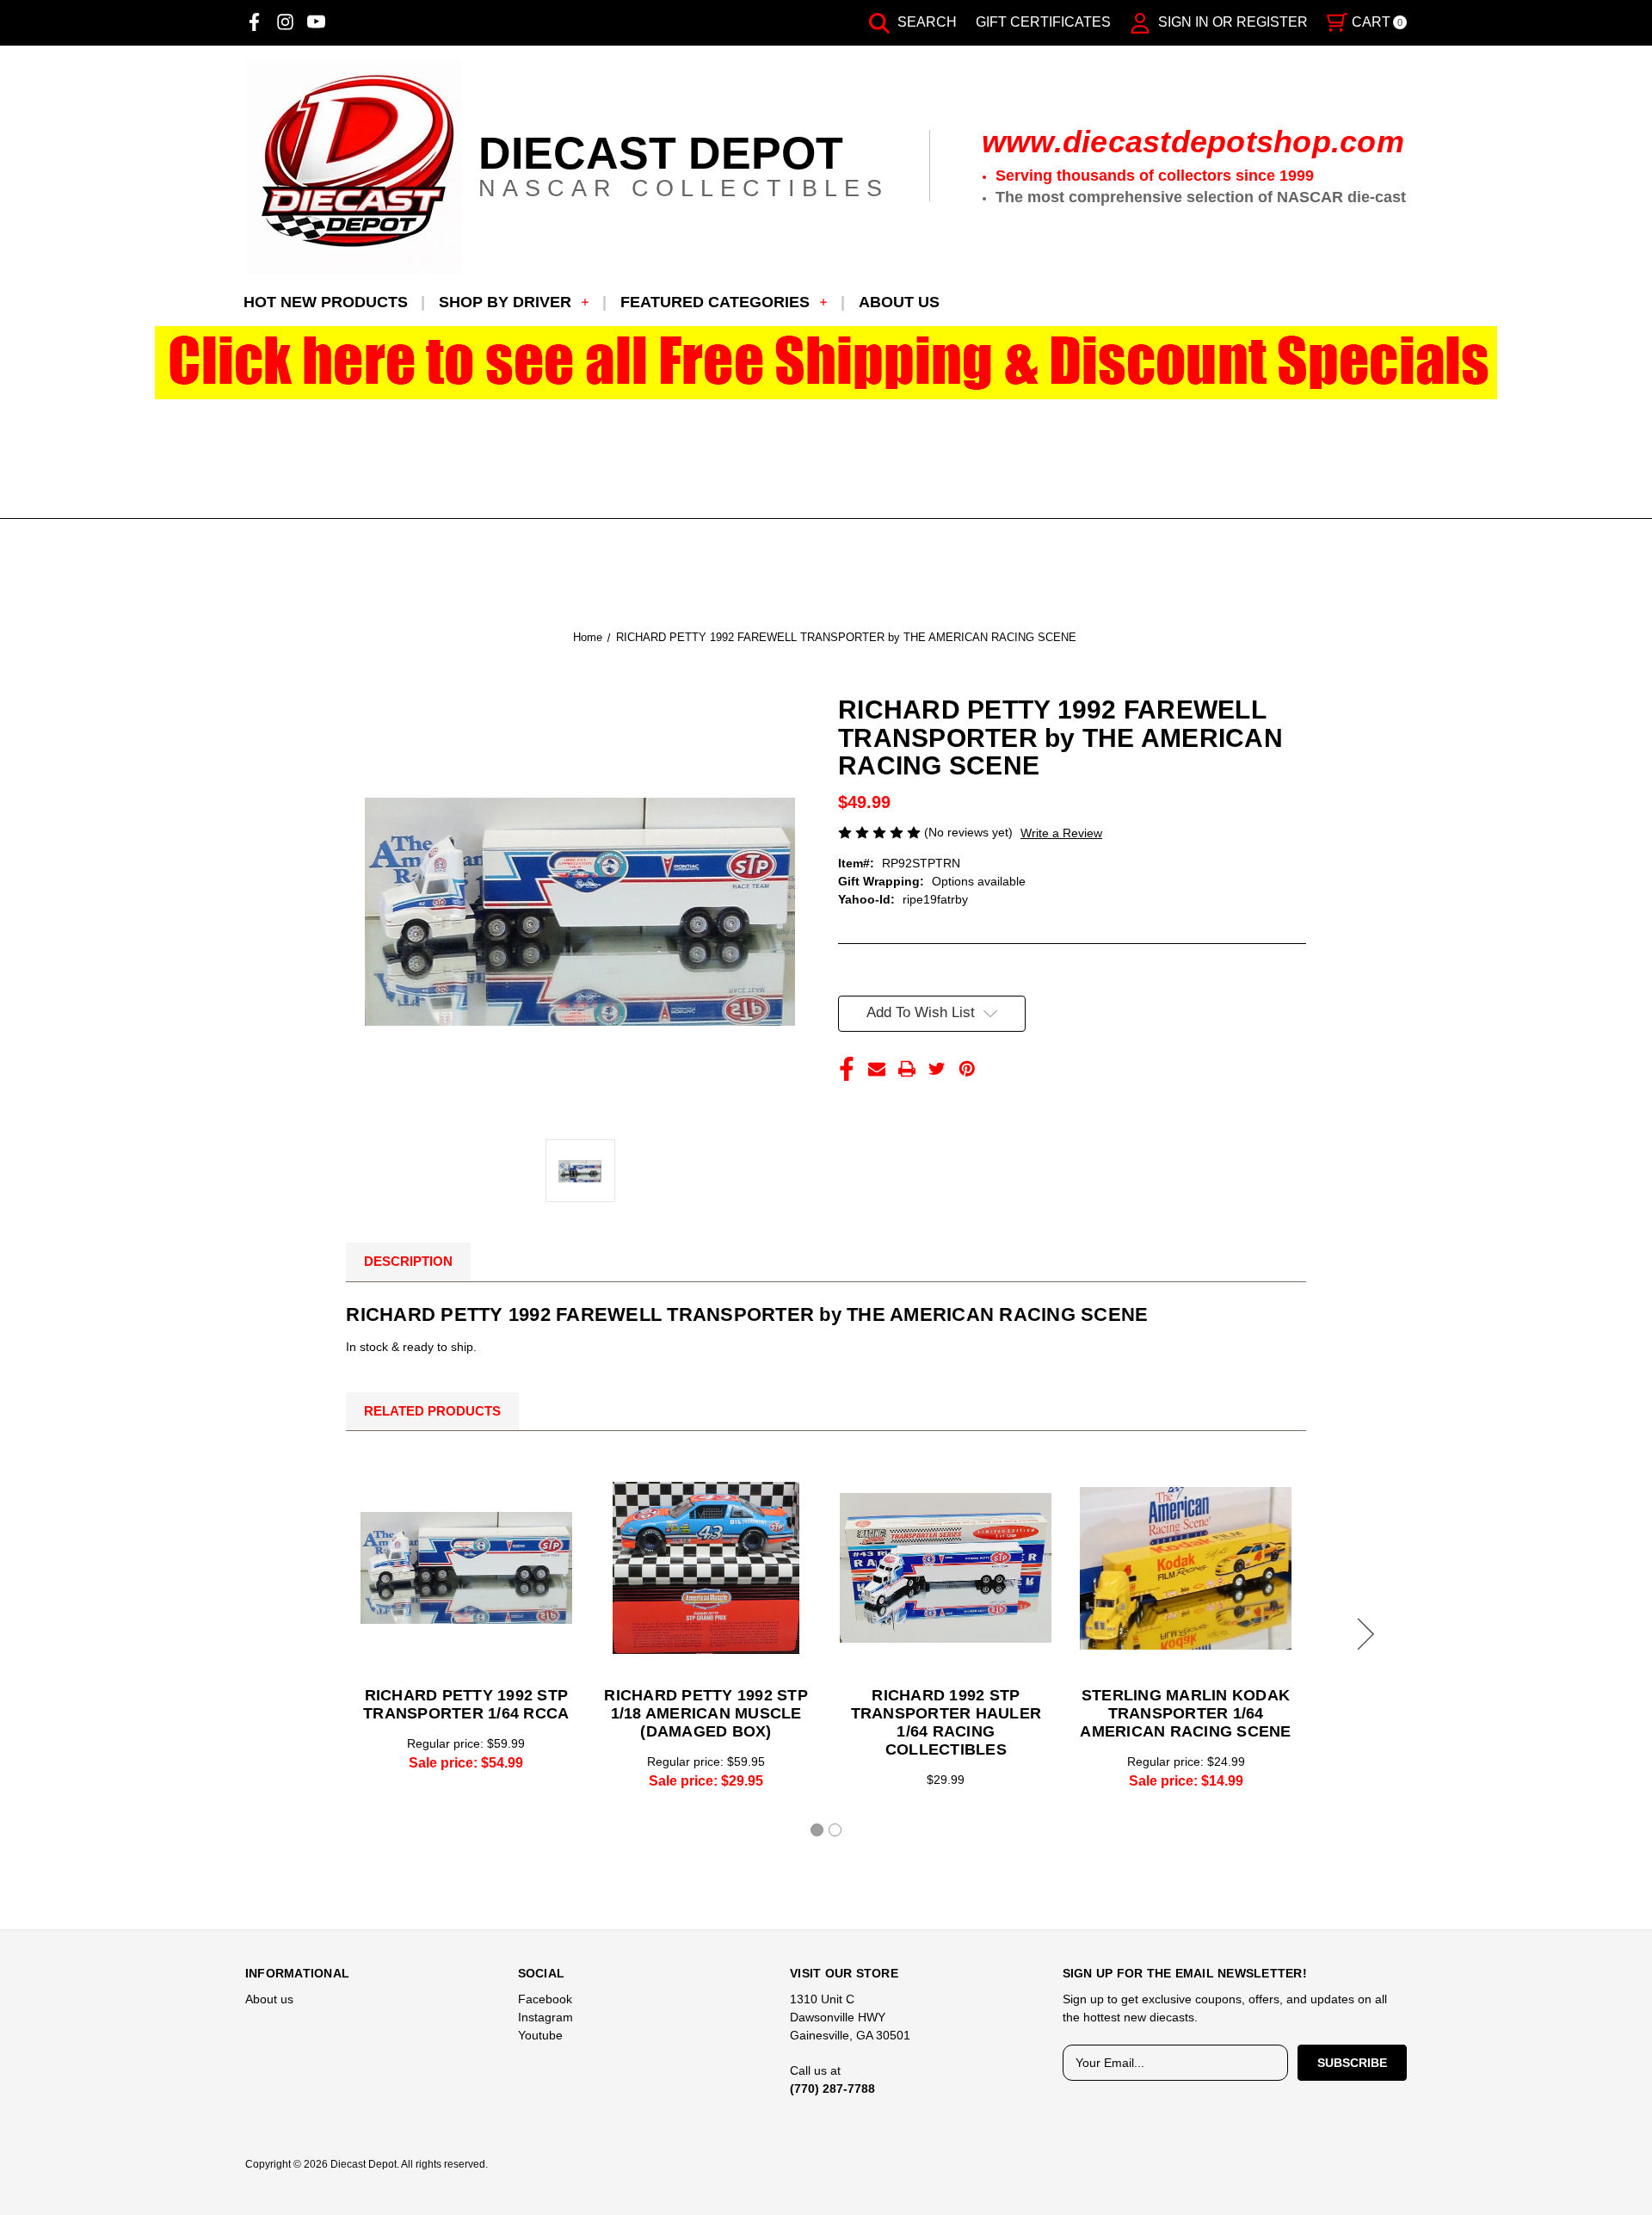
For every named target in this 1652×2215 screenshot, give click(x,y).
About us (899, 302)
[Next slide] (1363, 1634)
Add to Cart (706, 1568)
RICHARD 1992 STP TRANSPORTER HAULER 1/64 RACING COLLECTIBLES (946, 1722)
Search (925, 22)
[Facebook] (254, 22)
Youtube (540, 2035)
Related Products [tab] (432, 1411)
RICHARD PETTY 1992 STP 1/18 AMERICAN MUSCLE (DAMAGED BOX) (706, 1713)
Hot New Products (326, 302)
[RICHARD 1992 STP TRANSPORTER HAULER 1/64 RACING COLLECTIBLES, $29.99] (946, 1568)
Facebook (545, 1999)
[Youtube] (316, 22)
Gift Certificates (1043, 22)
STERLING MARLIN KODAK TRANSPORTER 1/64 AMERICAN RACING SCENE (1185, 1713)
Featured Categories (715, 302)
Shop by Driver (505, 302)
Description (408, 1261)
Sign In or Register (1231, 22)
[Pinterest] (967, 1069)
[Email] (877, 1069)
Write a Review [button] (1061, 833)
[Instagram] (285, 22)
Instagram (546, 2017)
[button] (826, 363)
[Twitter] (937, 1069)
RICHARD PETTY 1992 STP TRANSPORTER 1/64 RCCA (466, 1704)
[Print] (907, 1069)
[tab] (817, 1830)
